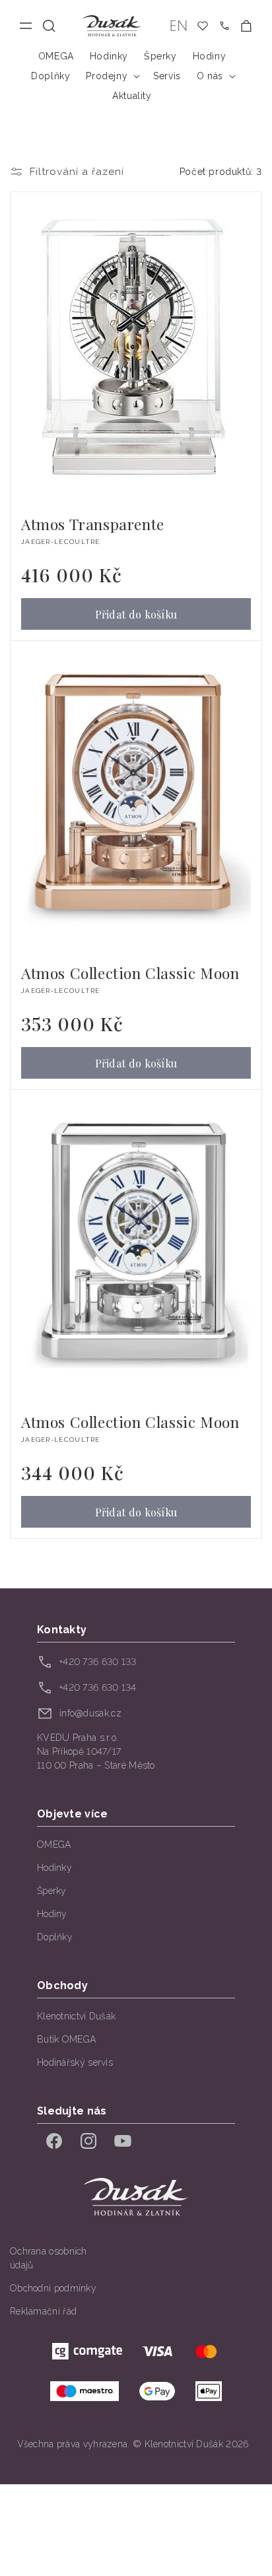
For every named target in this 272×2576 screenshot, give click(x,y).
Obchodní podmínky (53, 2288)
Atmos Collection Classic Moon (130, 973)
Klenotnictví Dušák (76, 2016)
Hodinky (54, 1868)
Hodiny (52, 1914)
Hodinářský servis (75, 2062)
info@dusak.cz (90, 1713)
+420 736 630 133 (98, 1662)
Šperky (52, 1891)
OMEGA (54, 1845)
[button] (49, 26)
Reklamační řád (43, 2311)
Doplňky (55, 1937)
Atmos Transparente (93, 524)
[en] (179, 26)
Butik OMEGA (66, 2039)
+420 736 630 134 (98, 1687)
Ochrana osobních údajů (49, 2258)
